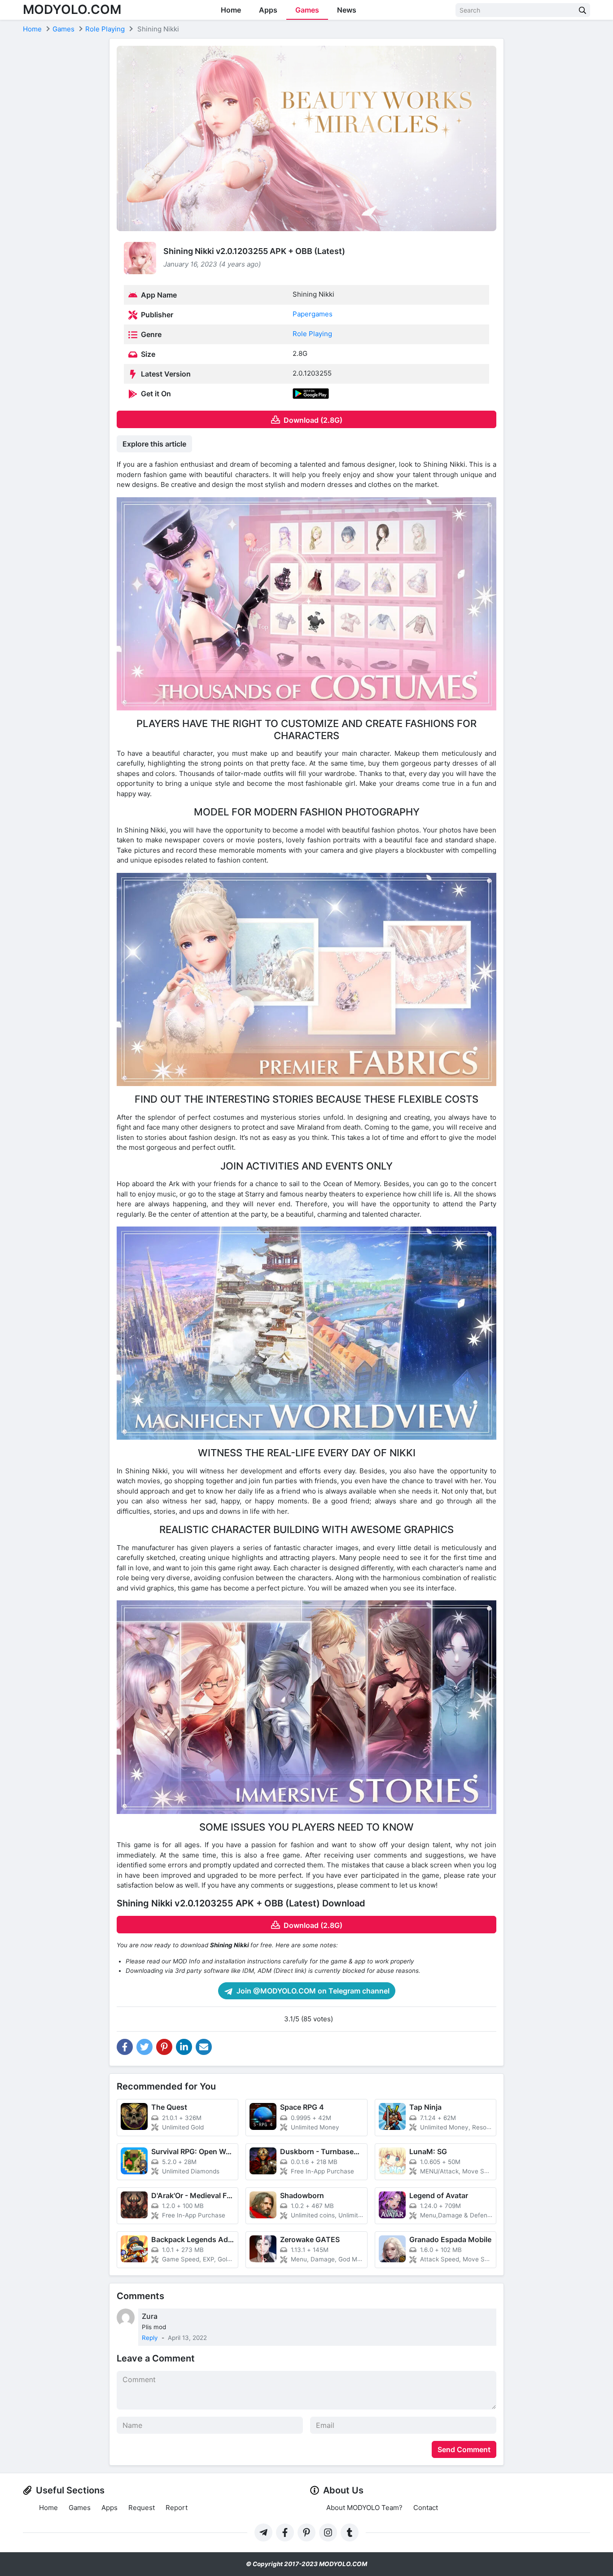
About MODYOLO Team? (364, 2508)
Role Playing (312, 334)
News (347, 10)
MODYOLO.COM (72, 9)
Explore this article (154, 444)
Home (231, 10)
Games (307, 10)
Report (177, 2508)
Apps (268, 10)
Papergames (313, 314)
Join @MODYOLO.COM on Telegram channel (312, 1991)
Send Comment (464, 2449)
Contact (426, 2508)
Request (142, 2508)
